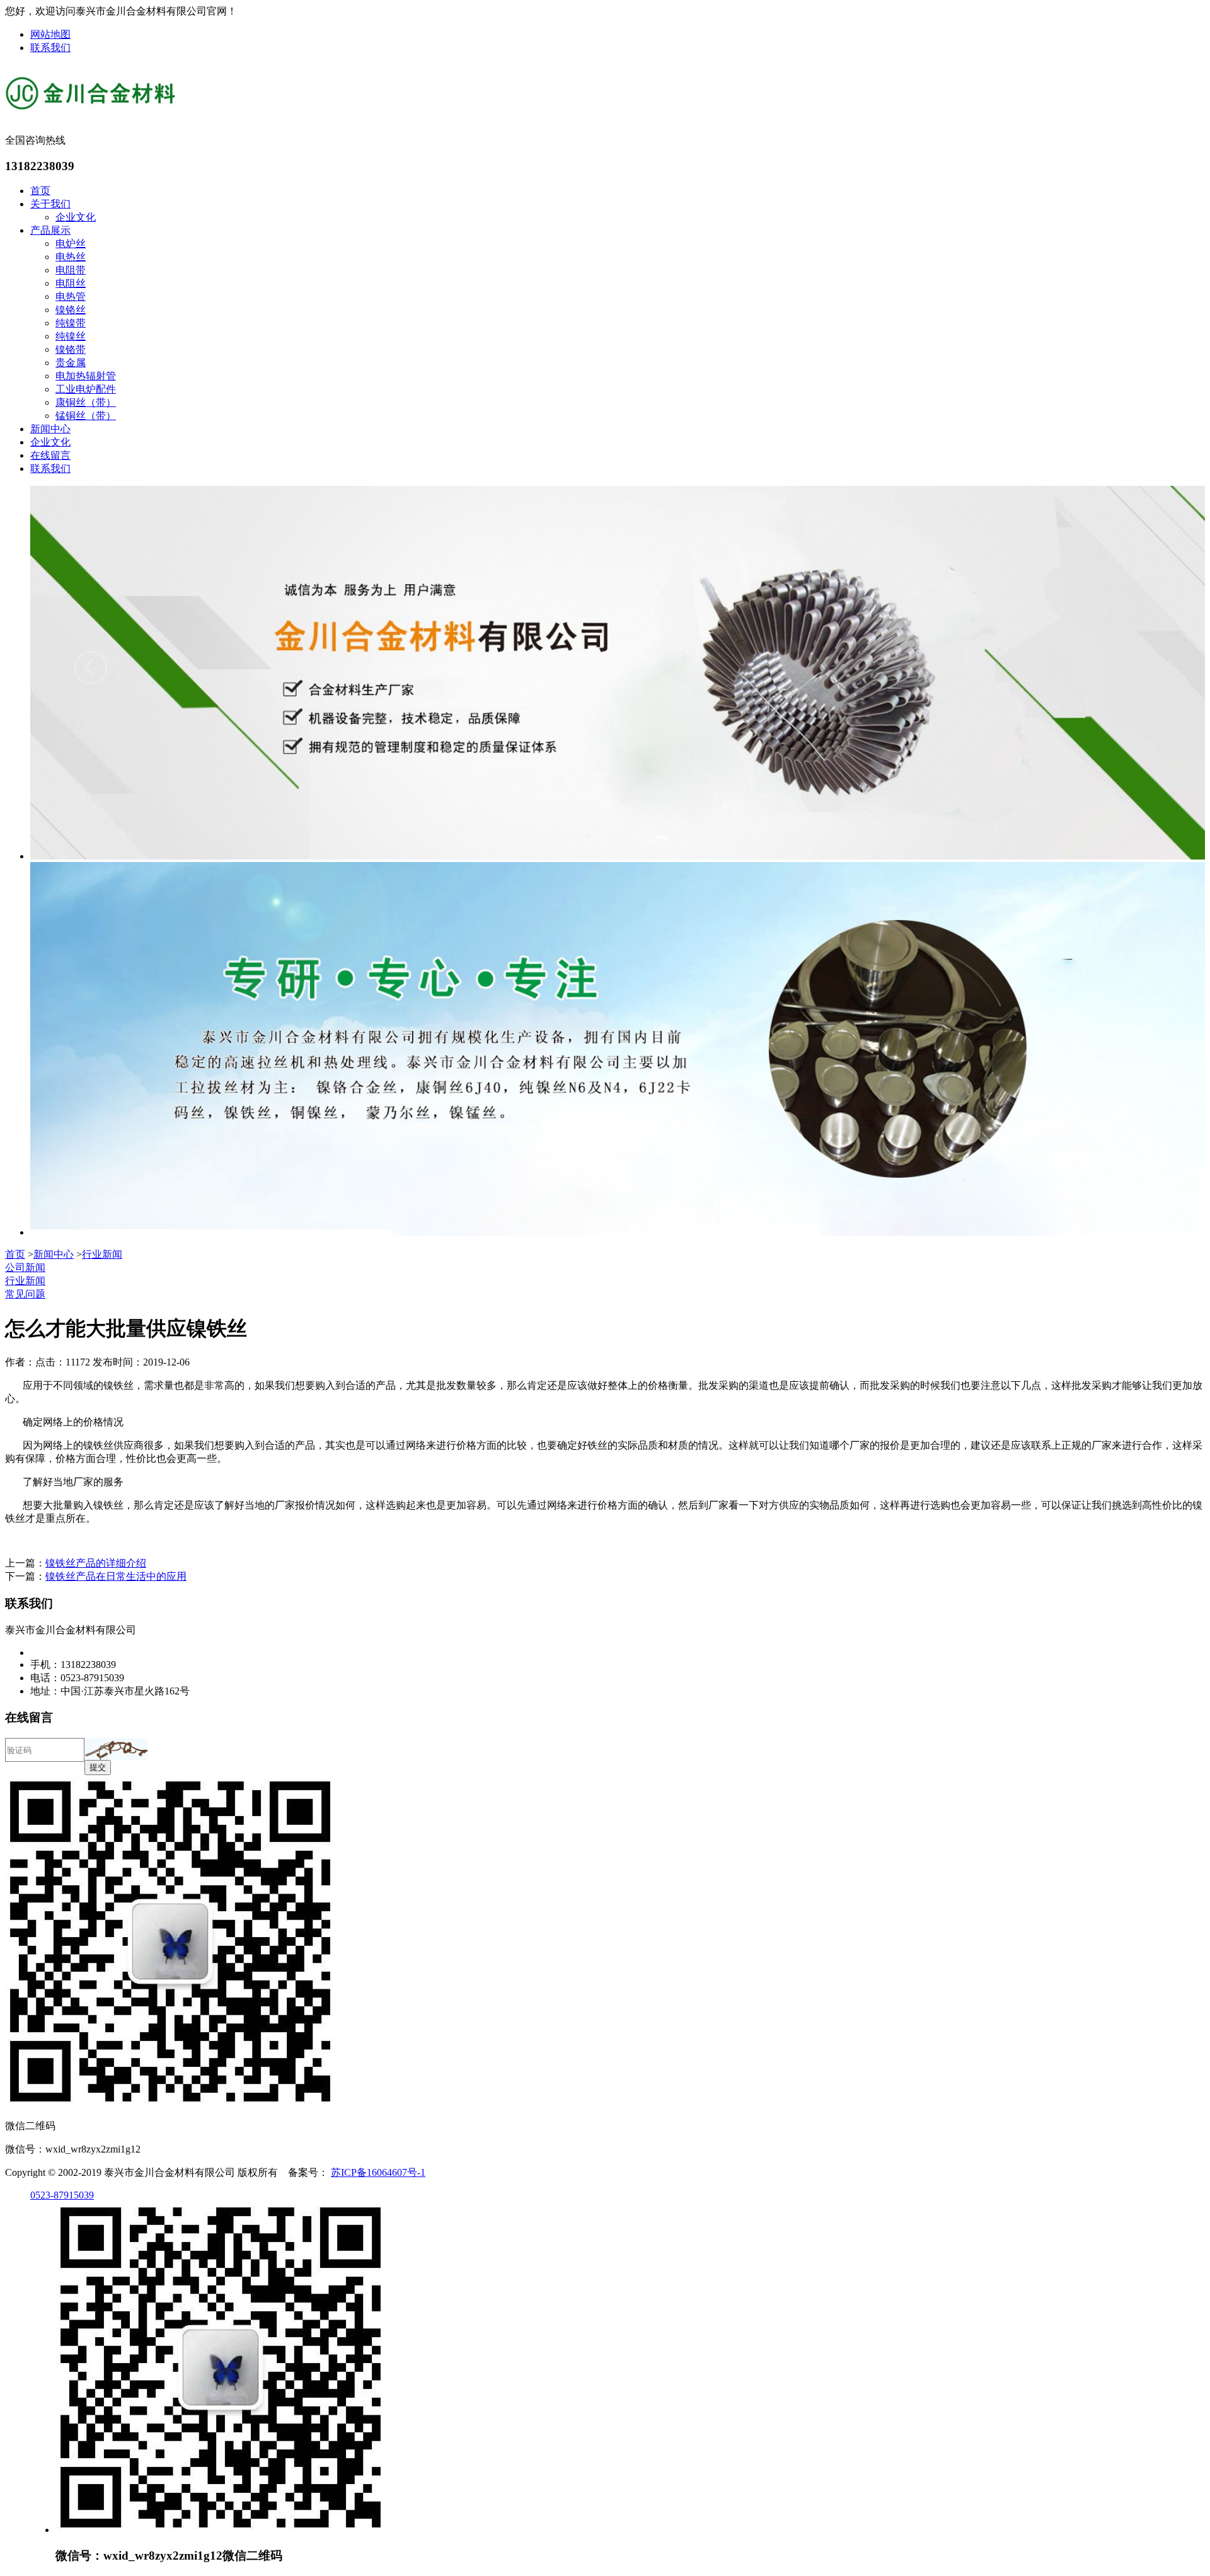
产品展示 (50, 230)
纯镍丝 (71, 336)
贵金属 (71, 363)
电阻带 (71, 270)
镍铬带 (71, 349)
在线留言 (50, 455)
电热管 (71, 296)
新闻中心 (50, 429)
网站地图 (50, 34)
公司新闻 (25, 1268)
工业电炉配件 (86, 389)
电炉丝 (71, 244)
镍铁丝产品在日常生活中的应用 (116, 1576)
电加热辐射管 (86, 376)
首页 (40, 191)
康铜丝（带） (86, 402)
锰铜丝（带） (86, 416)
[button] (116, 1749)
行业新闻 (102, 1254)
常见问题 (25, 1294)
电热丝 (71, 257)
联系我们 (50, 48)
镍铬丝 (71, 310)
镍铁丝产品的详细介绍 (96, 1563)
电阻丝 (71, 283)
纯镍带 (71, 323)
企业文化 (76, 217)
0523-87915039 (62, 2195)
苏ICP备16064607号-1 (378, 2172)
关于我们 (50, 204)
